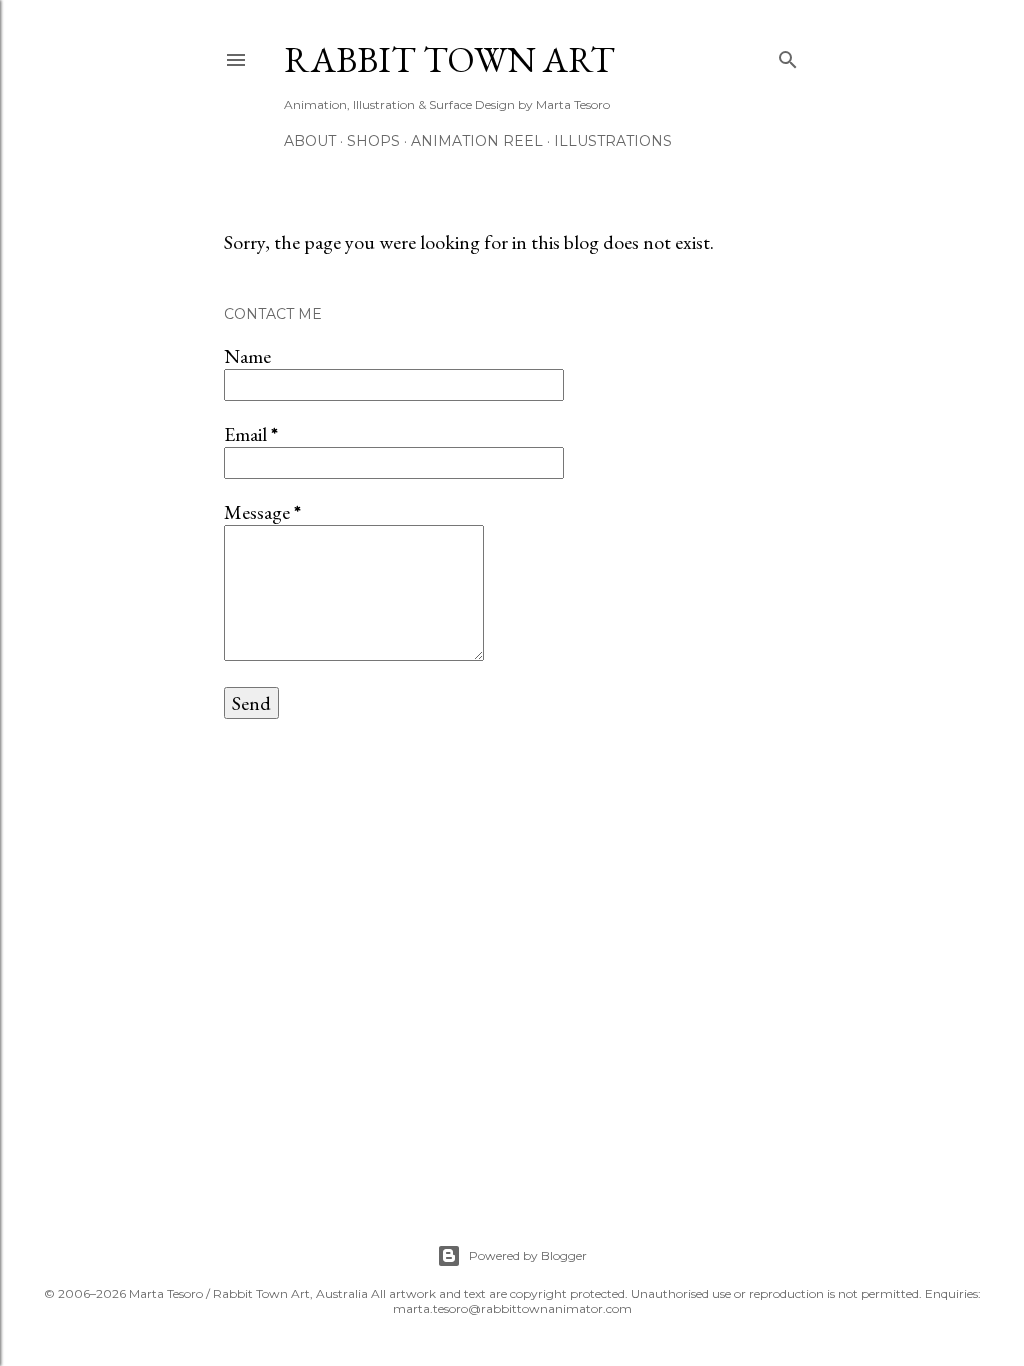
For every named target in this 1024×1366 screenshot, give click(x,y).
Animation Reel (477, 141)
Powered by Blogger (528, 1255)
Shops (373, 141)
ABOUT (310, 141)
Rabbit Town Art (449, 59)
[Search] (788, 55)
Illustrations (613, 141)
